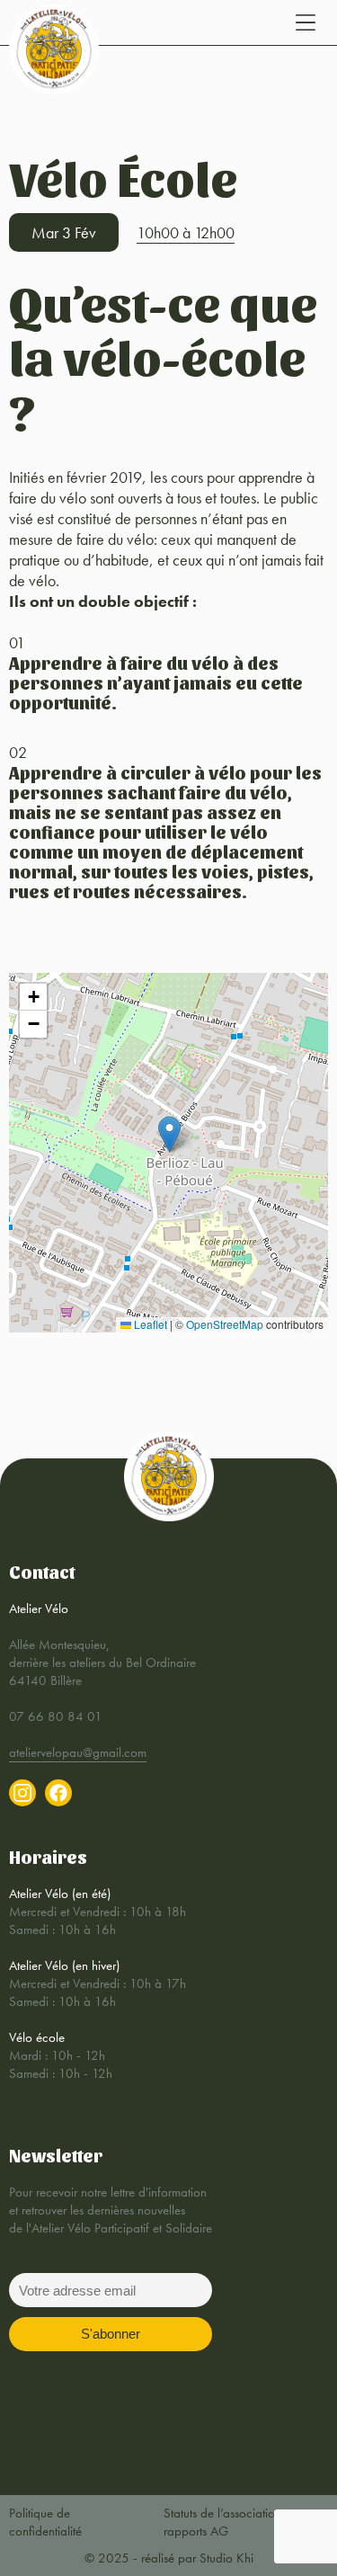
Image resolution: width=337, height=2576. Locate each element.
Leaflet (149, 1324)
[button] (169, 1134)
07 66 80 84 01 (56, 1716)
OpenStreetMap (225, 1324)
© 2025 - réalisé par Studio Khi (169, 2558)
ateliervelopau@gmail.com (78, 1752)
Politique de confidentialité (45, 2522)
